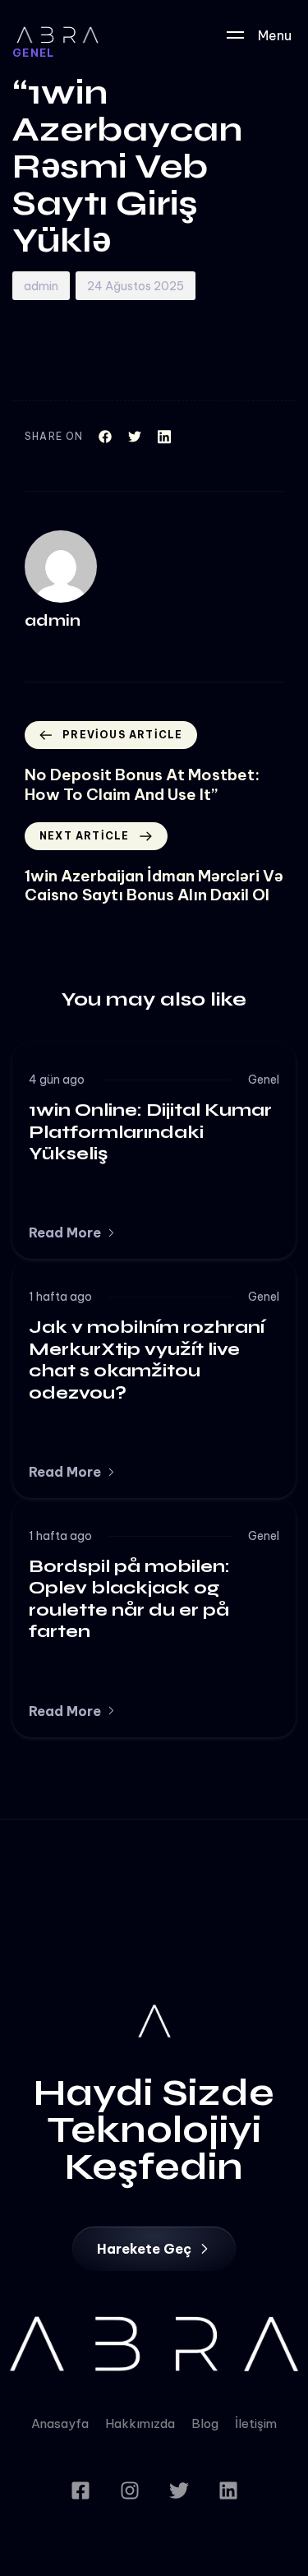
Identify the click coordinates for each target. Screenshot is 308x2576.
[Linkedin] (228, 2490)
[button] (73, 1233)
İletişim (256, 2423)
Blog (205, 2423)
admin (41, 286)
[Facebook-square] (80, 2490)
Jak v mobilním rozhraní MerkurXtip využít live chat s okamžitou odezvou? (147, 1360)
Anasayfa (60, 2423)
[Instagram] (130, 2490)
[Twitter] (179, 2490)
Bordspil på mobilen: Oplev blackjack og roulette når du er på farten (129, 1599)
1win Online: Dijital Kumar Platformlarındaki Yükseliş (150, 1132)
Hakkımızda (140, 2423)
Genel (264, 1080)
